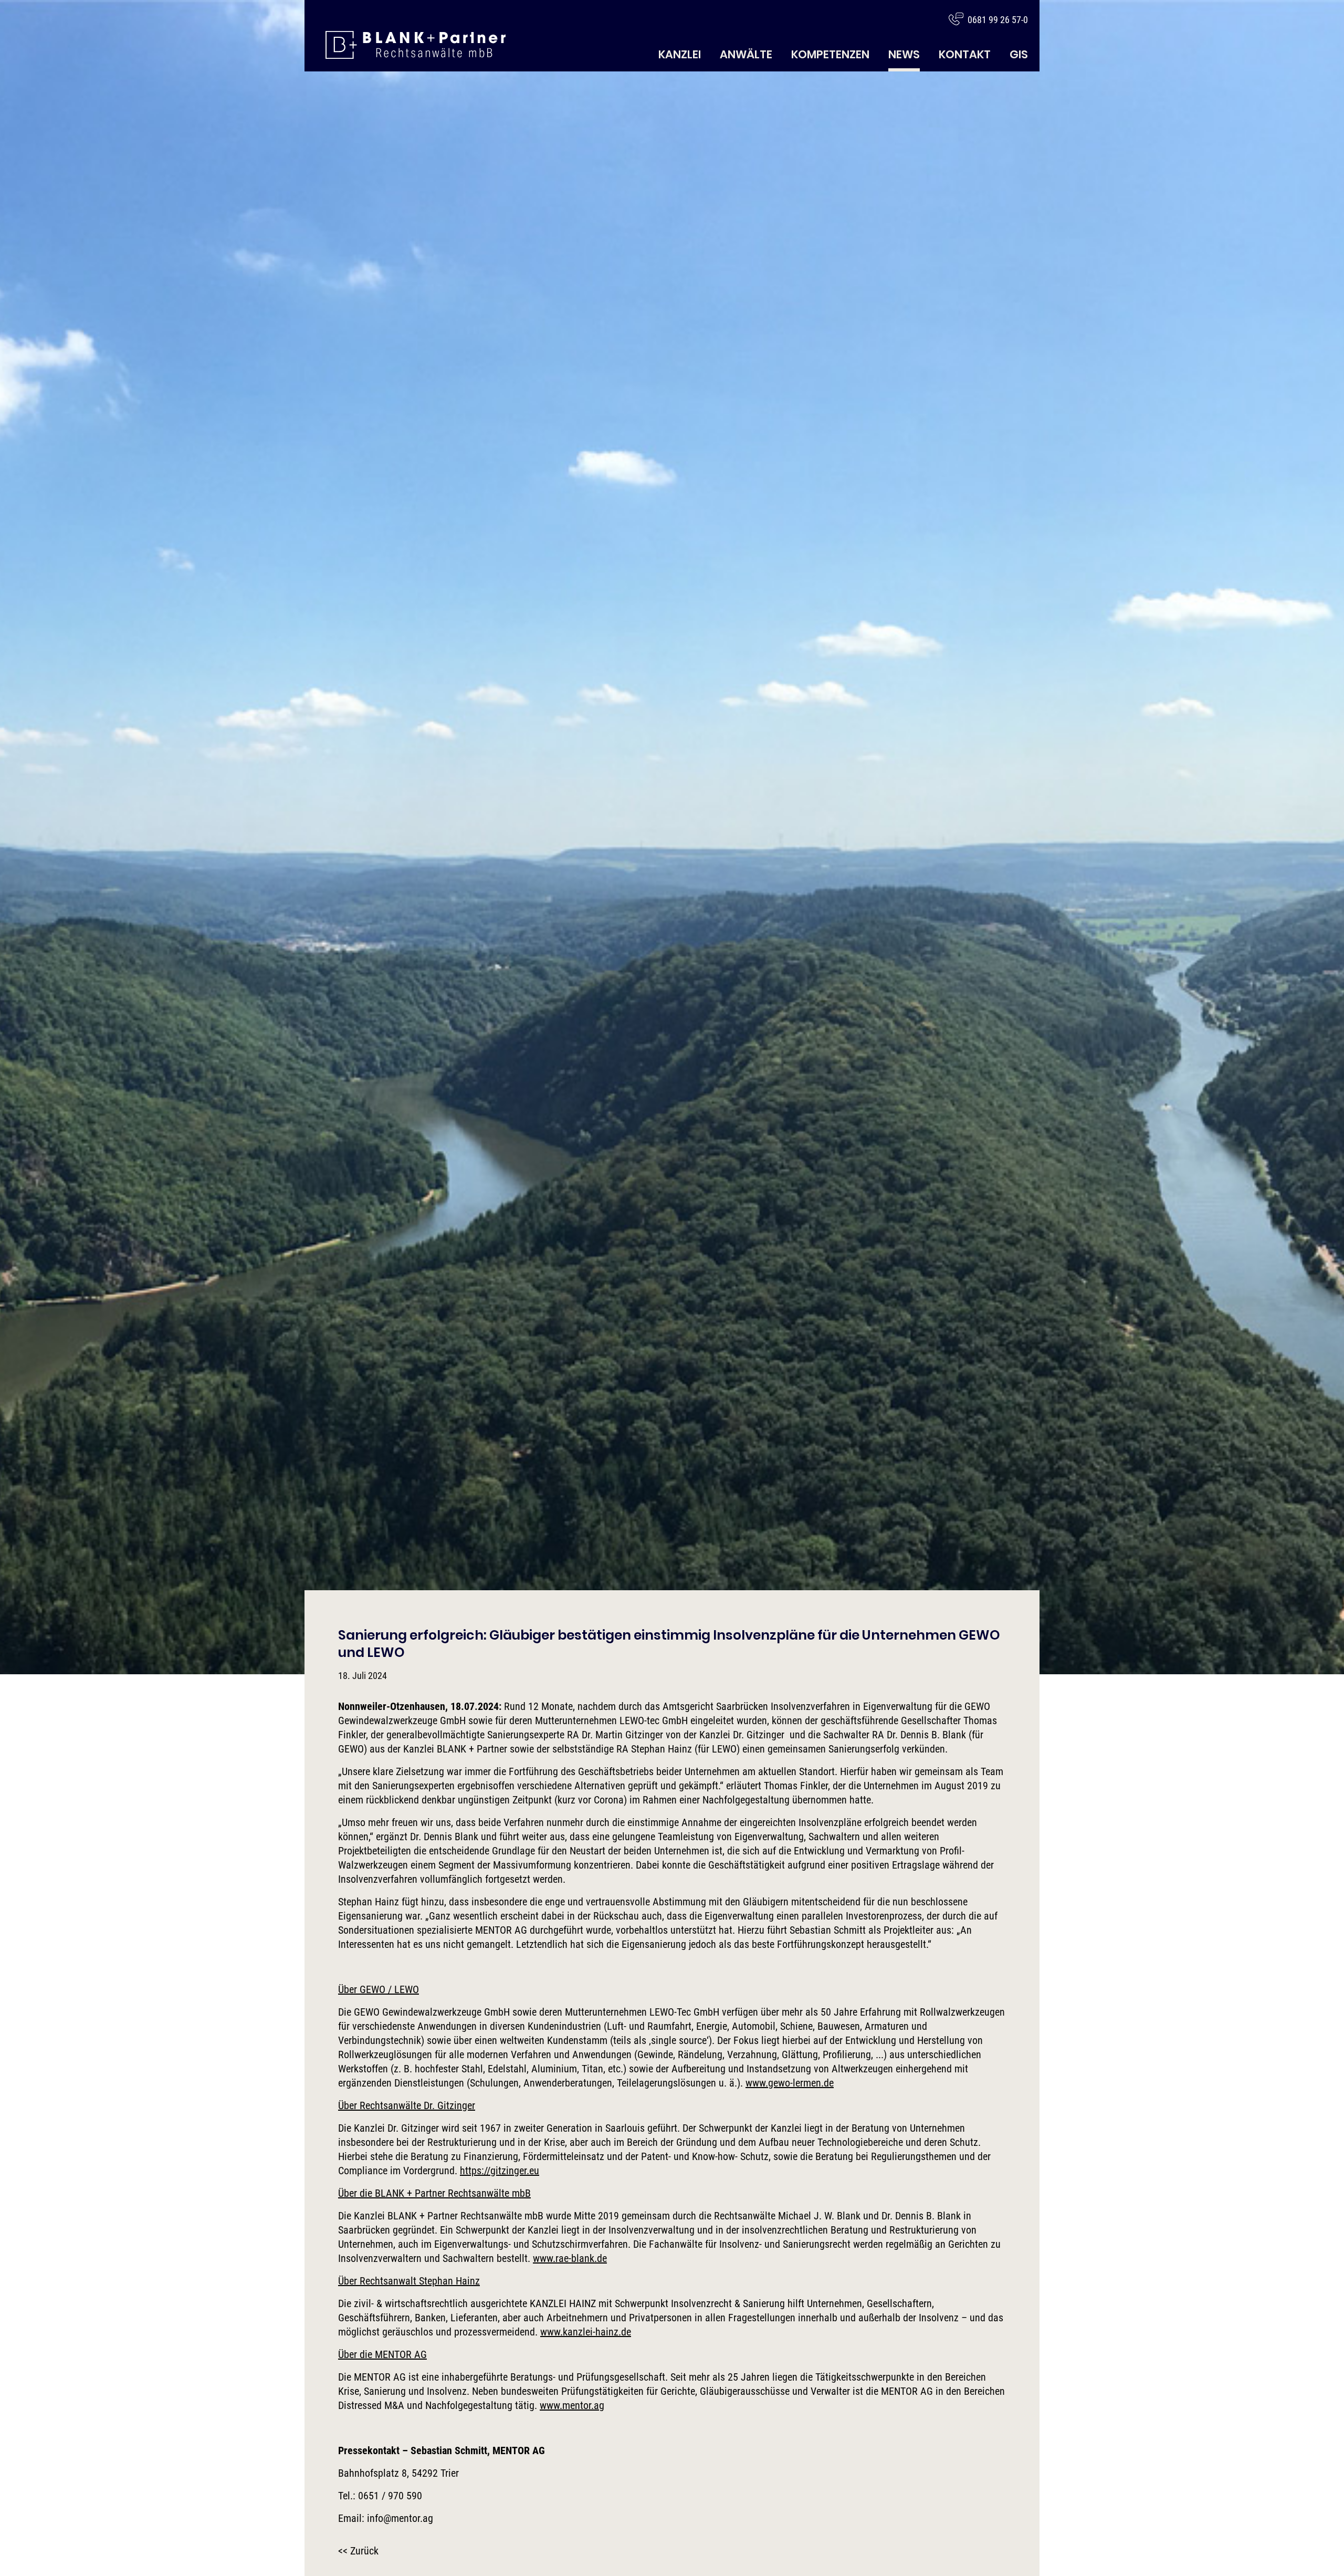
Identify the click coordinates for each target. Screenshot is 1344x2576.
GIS (1019, 54)
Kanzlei (680, 54)
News (904, 54)
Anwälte (746, 54)
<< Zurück (358, 2551)
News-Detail (416, 45)
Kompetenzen (830, 54)
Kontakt (965, 54)
